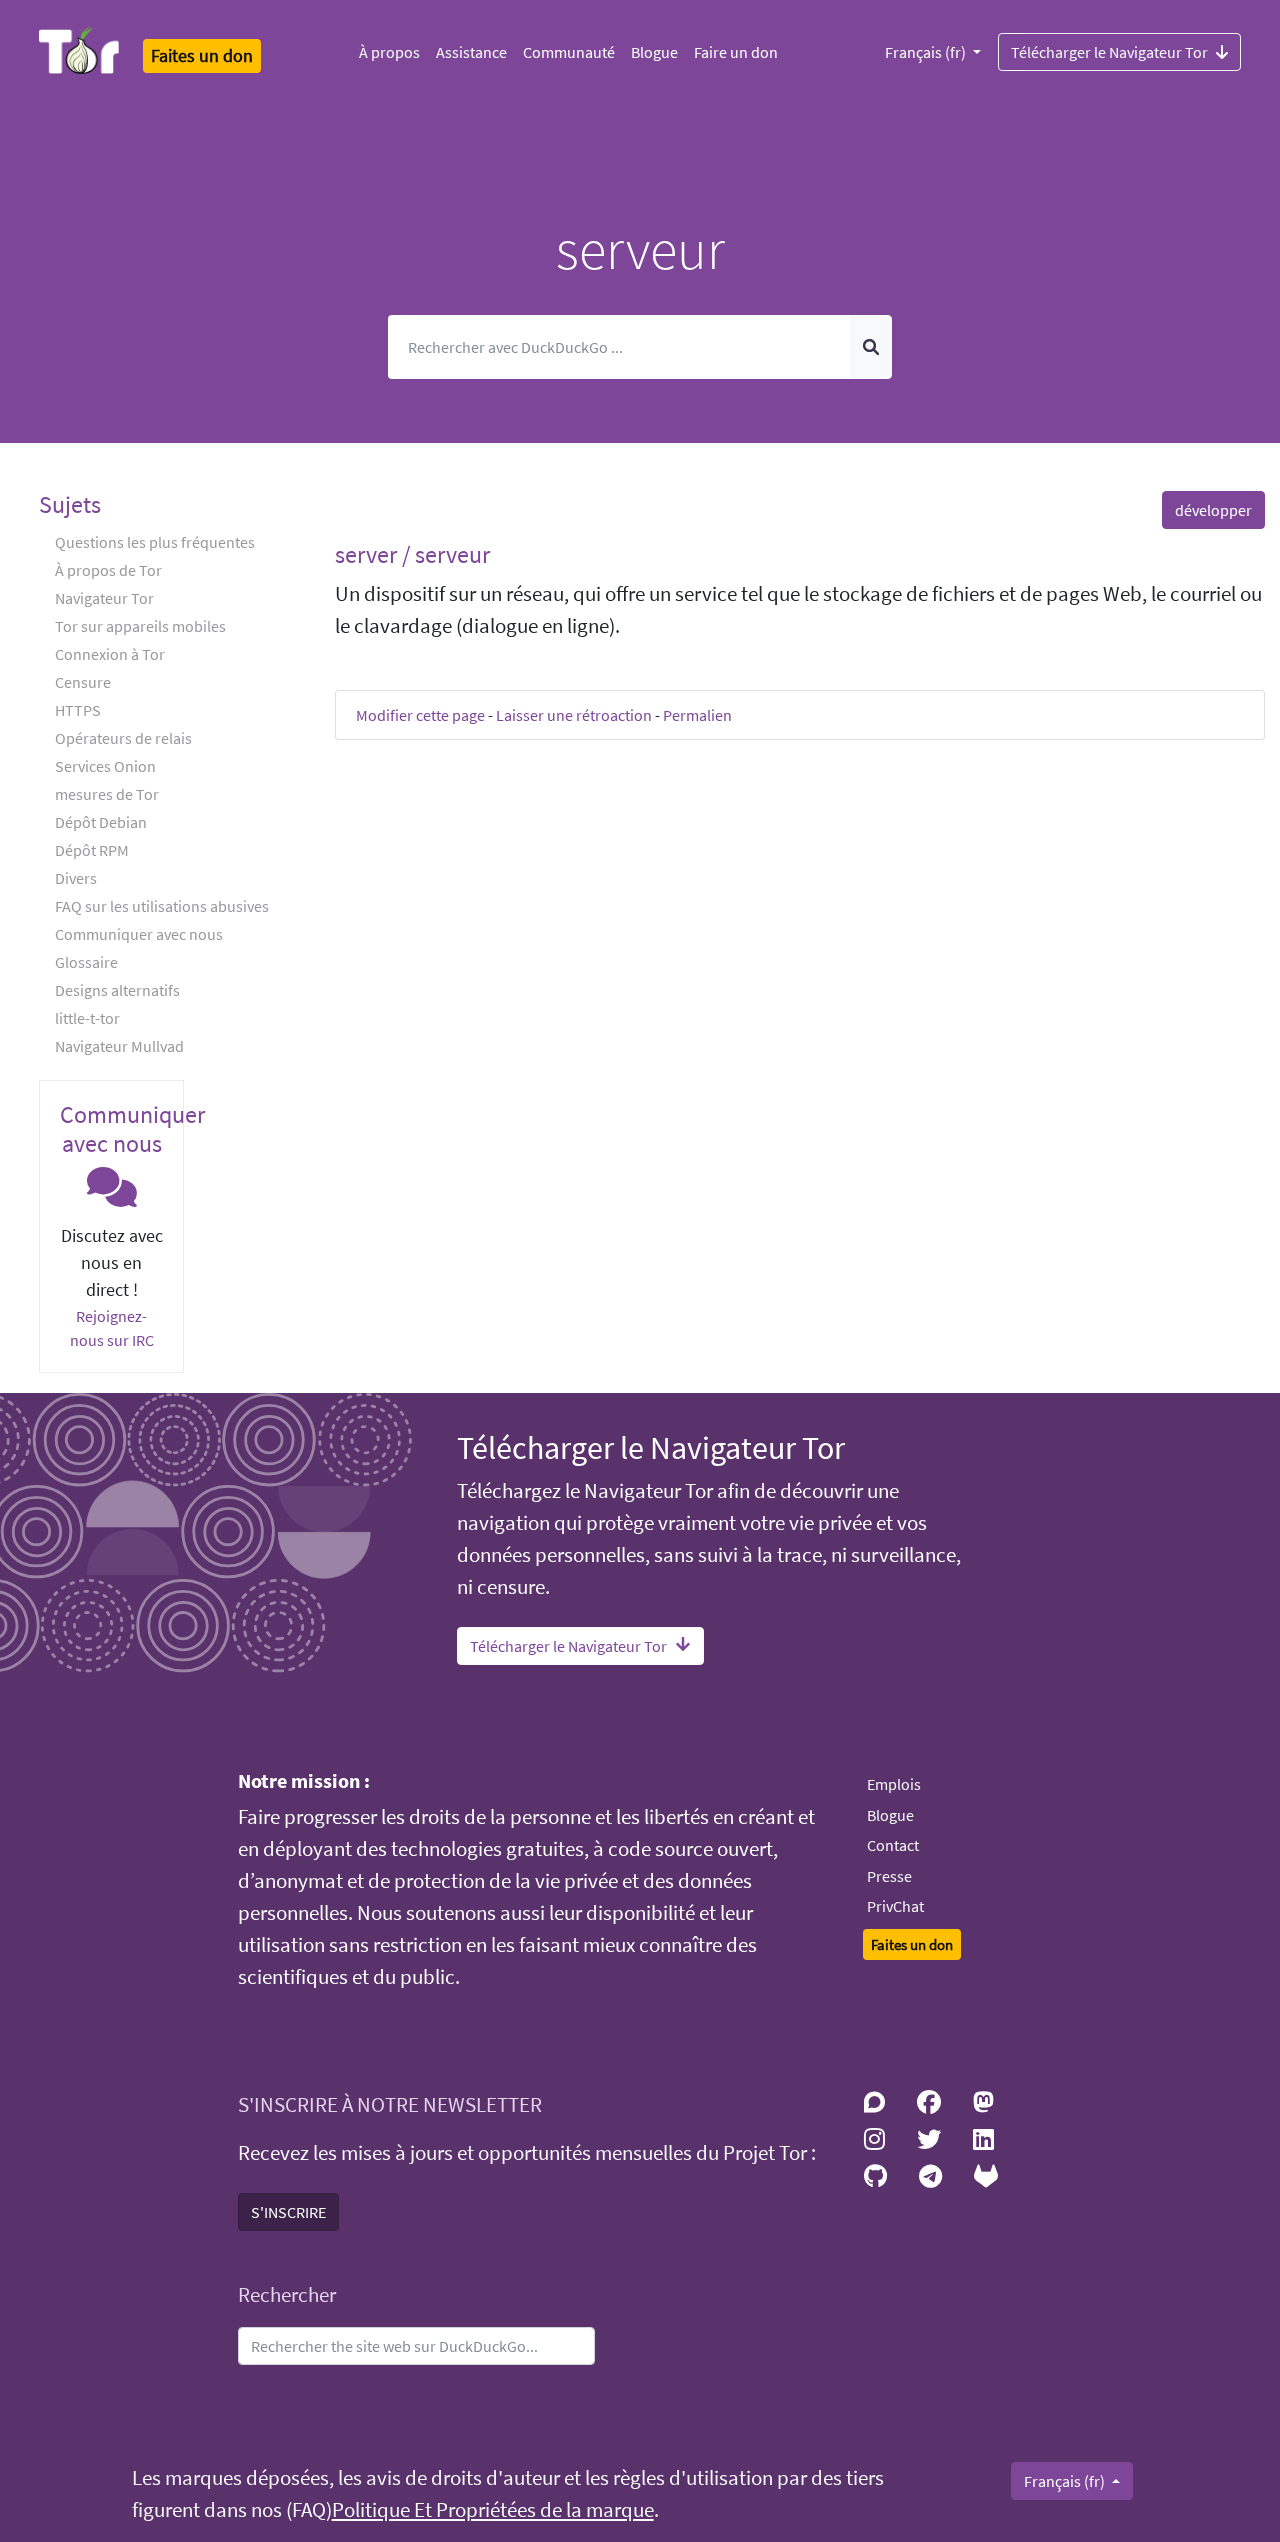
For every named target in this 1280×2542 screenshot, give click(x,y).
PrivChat (895, 1906)
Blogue (654, 52)
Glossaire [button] (86, 962)
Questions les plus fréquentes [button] (155, 542)
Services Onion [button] (105, 766)
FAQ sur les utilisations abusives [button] (162, 906)
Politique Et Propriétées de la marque (493, 2510)
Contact (893, 1845)
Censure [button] (83, 682)
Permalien (697, 715)
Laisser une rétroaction (574, 715)
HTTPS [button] (78, 710)
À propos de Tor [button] (108, 570)
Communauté (569, 52)
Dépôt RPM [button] (92, 850)
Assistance (471, 52)
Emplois (894, 1784)
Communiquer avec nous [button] (139, 934)
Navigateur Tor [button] (104, 598)
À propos (389, 52)
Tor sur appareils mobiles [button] (140, 626)
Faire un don (736, 52)
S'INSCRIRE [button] (288, 2212)
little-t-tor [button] (87, 1018)
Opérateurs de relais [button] (123, 738)
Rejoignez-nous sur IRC (112, 1328)
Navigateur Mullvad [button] (119, 1046)
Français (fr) (927, 52)
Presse (889, 1876)
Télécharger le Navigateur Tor (1109, 52)
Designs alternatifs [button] (117, 990)
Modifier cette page (420, 715)
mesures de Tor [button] (107, 794)
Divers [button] (76, 878)
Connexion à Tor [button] (110, 654)
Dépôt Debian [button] (101, 822)
